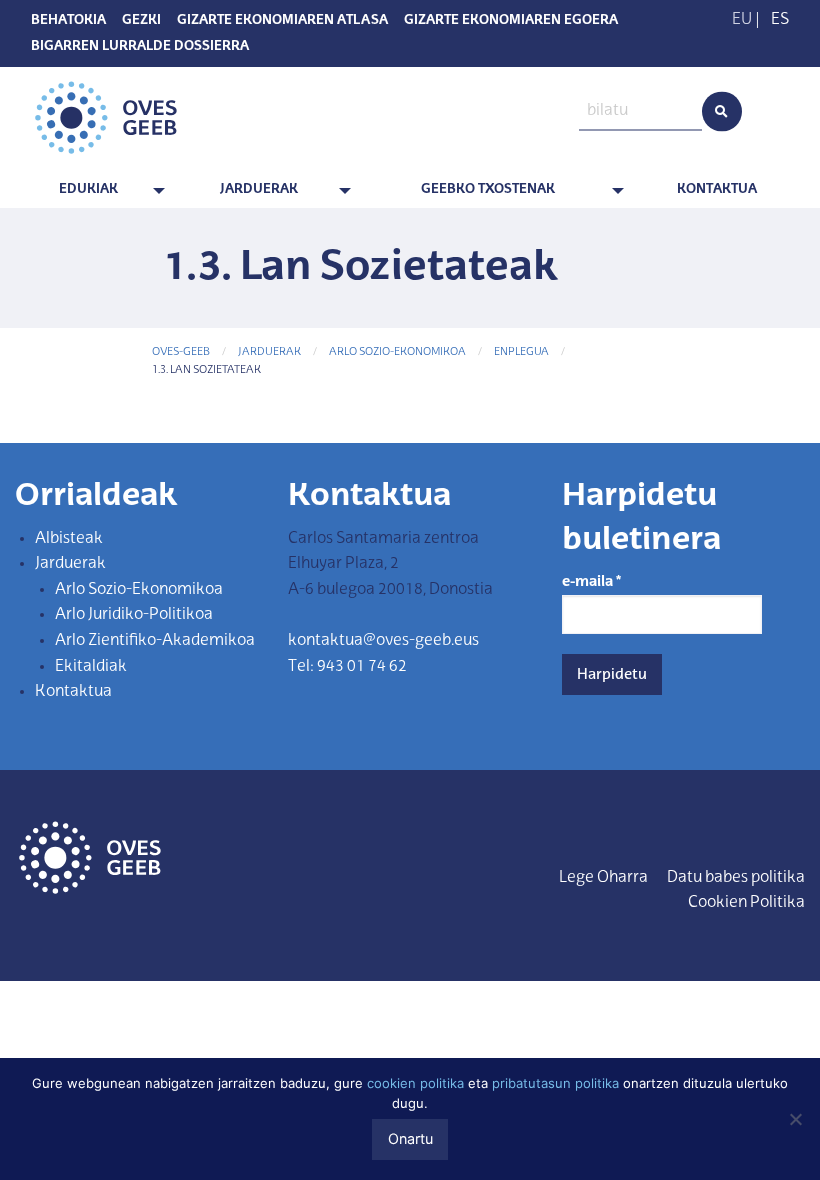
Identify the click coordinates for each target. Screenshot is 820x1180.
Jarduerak (259, 189)
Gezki (141, 21)
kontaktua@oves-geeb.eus (383, 641)
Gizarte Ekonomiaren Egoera (511, 21)
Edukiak (88, 189)
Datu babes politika (736, 878)
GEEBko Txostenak (488, 189)
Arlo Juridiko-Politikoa (134, 615)
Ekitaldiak (91, 667)
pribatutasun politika (555, 1083)
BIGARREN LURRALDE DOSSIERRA (140, 47)
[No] (795, 1119)
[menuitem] (92, 190)
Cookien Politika (746, 903)
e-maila (591, 582)
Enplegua (521, 352)
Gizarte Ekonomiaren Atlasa (282, 21)
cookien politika (415, 1083)
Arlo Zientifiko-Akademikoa (155, 641)
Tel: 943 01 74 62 (347, 667)
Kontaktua (717, 189)
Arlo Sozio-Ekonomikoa (397, 352)
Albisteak (69, 539)
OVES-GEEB (181, 352)
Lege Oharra (603, 878)
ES (780, 20)
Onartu (410, 1138)
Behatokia (68, 21)
